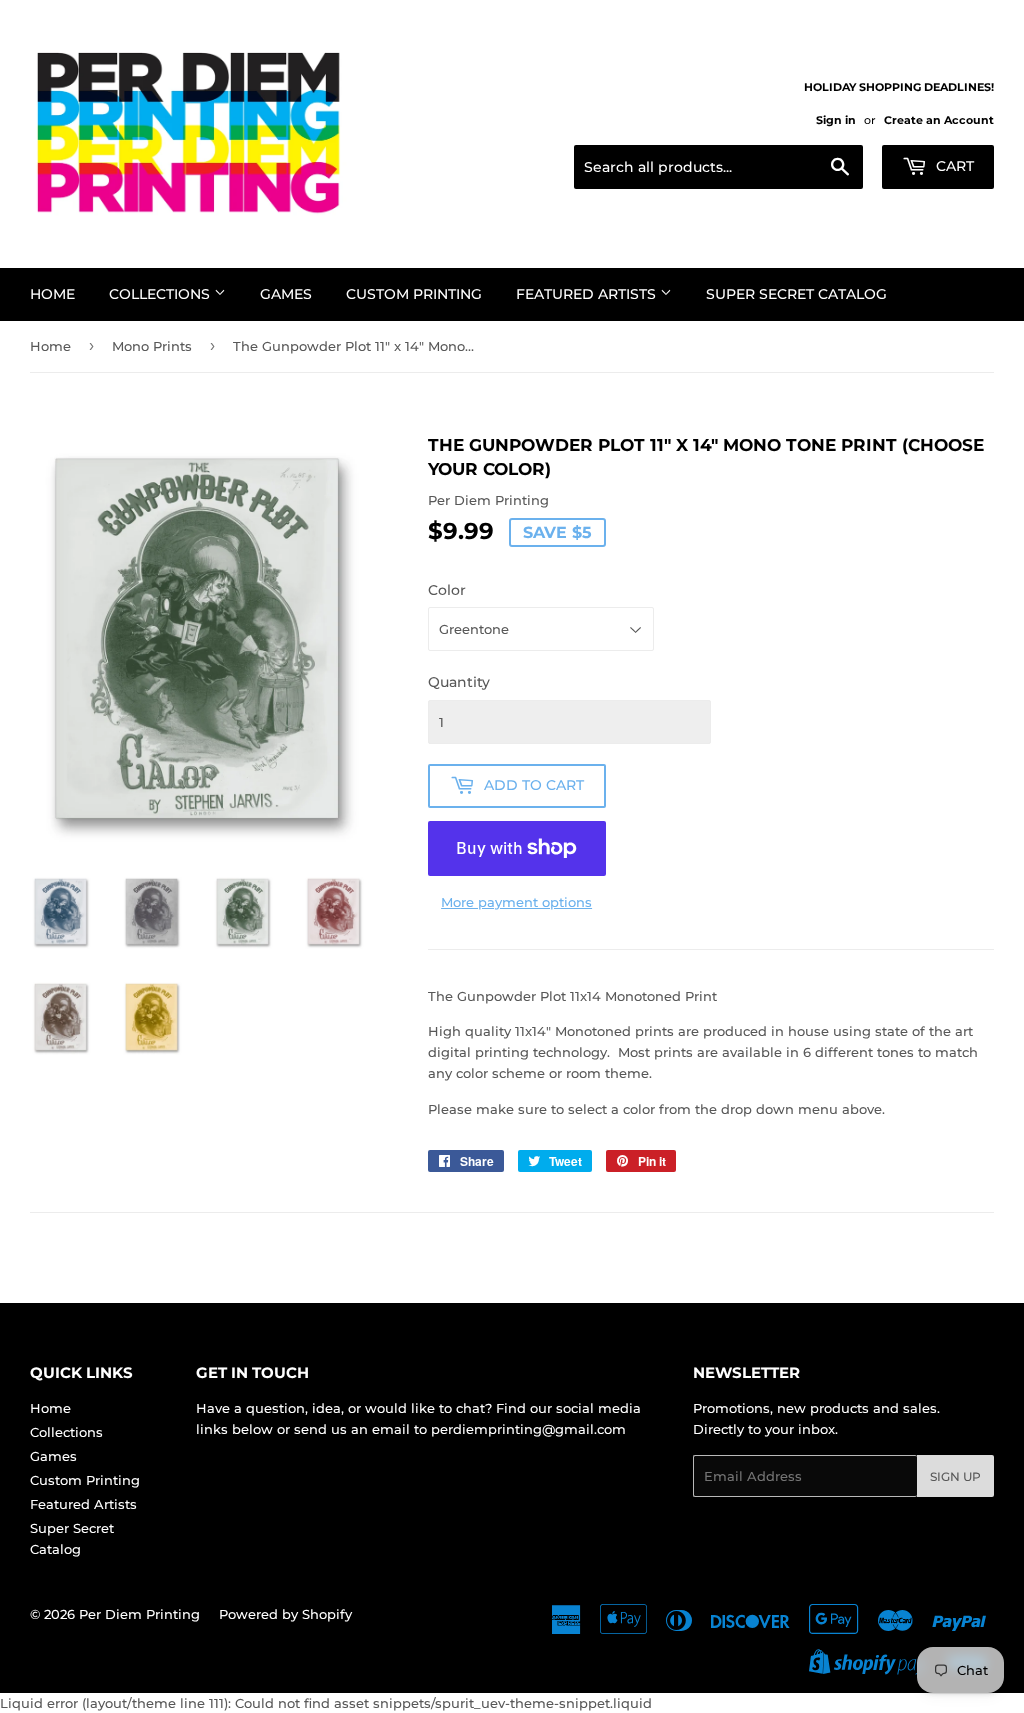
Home (52, 294)
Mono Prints (152, 346)
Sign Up (955, 1476)
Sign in (836, 120)
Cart (953, 166)
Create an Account (939, 120)
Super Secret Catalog (796, 294)
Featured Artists (588, 294)
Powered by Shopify (285, 1614)
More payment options (516, 902)
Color (447, 590)
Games (286, 294)
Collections (161, 294)
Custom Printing (414, 294)
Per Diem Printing (139, 1614)
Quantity (459, 682)
